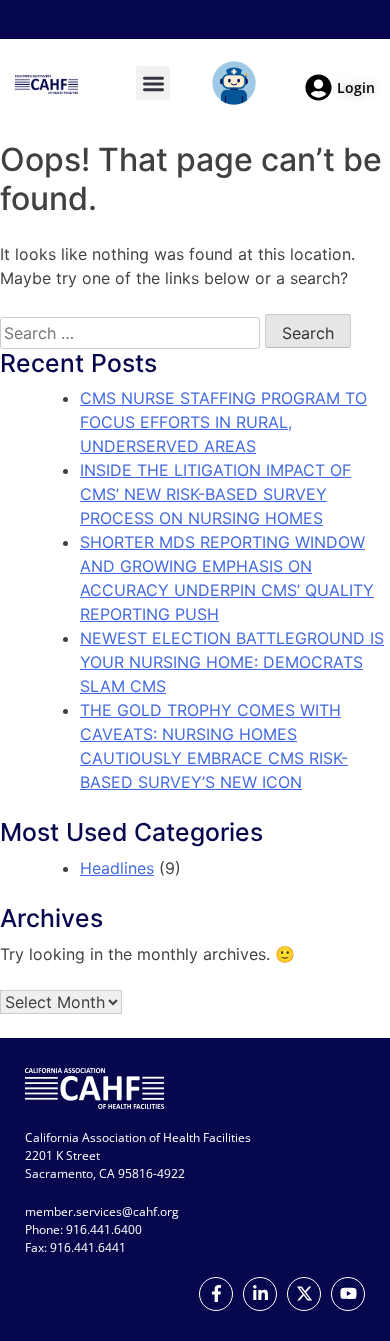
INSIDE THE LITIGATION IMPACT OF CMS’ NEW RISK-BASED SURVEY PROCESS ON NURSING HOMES (215, 494)
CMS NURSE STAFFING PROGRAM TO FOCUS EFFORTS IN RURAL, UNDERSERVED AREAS (223, 422)
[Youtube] (348, 1294)
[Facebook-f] (216, 1294)
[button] (153, 83)
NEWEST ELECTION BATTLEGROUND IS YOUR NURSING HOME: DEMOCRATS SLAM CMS (232, 662)
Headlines (117, 868)
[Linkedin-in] (260, 1294)
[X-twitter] (304, 1294)
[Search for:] (130, 333)
